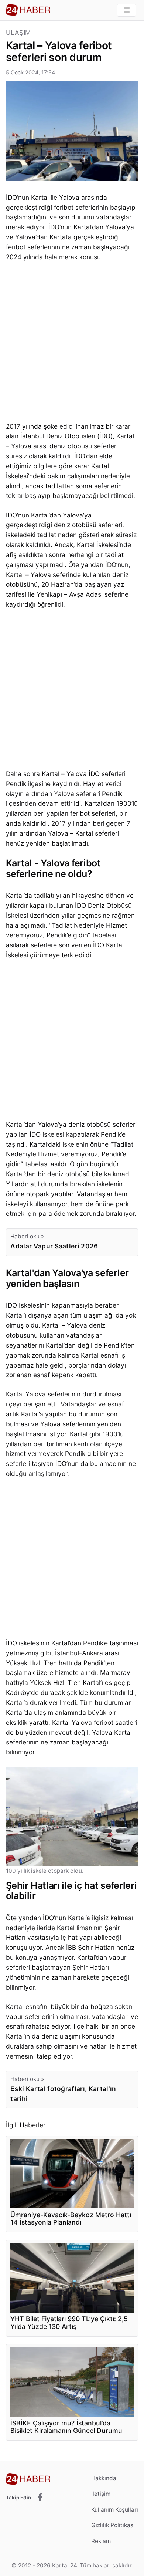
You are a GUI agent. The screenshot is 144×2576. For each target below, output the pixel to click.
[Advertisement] (72, 344)
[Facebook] (40, 2498)
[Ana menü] (126, 10)
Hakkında (104, 2478)
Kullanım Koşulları (115, 2510)
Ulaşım (18, 33)
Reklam (101, 2541)
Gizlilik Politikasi (113, 2525)
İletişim (101, 2494)
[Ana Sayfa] (28, 10)
